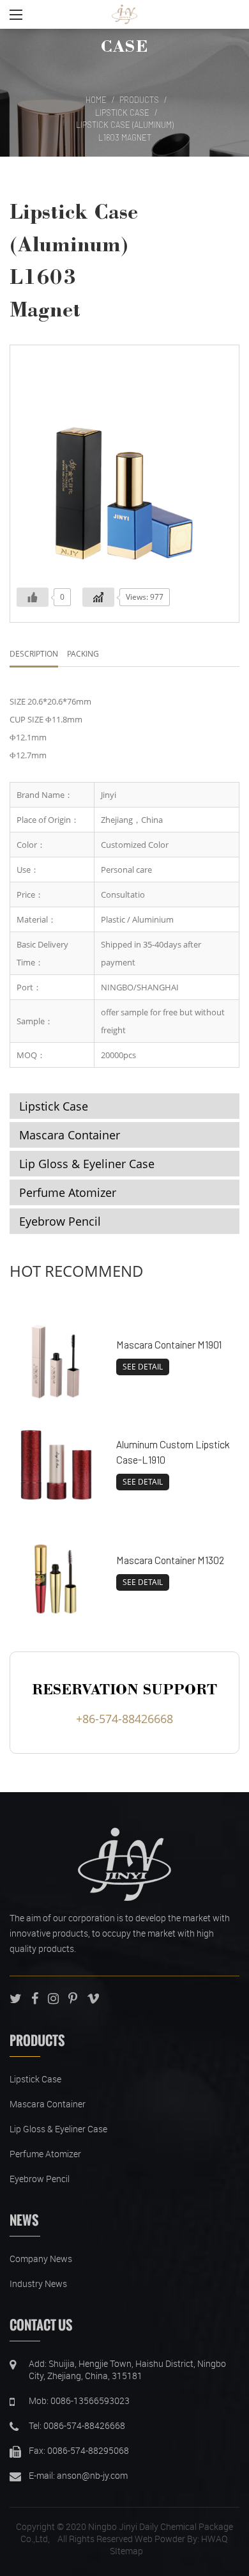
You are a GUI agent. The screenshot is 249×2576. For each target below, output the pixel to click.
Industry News (38, 2283)
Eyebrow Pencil (60, 1221)
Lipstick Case (122, 113)
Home (96, 100)
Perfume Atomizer (68, 1192)
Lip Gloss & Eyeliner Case (87, 1164)
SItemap (126, 2551)
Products (139, 100)
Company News (41, 2259)
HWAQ (214, 2539)
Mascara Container (70, 1135)
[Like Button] (33, 597)
